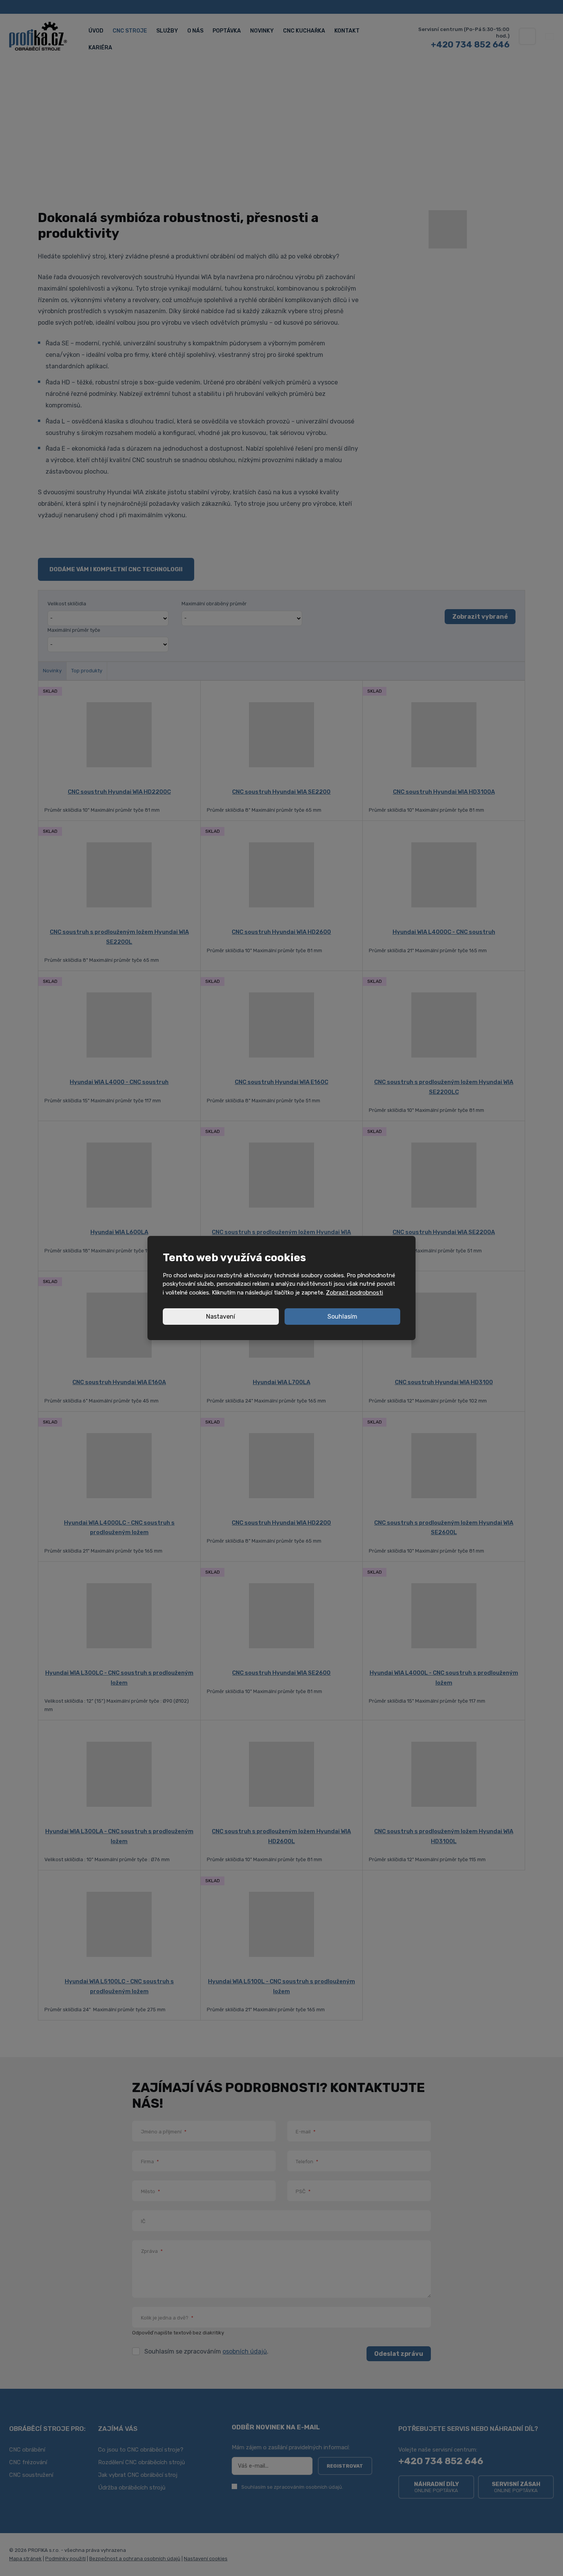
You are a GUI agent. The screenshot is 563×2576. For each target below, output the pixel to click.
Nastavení (221, 1317)
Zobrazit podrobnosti (354, 1293)
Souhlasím (342, 1317)
